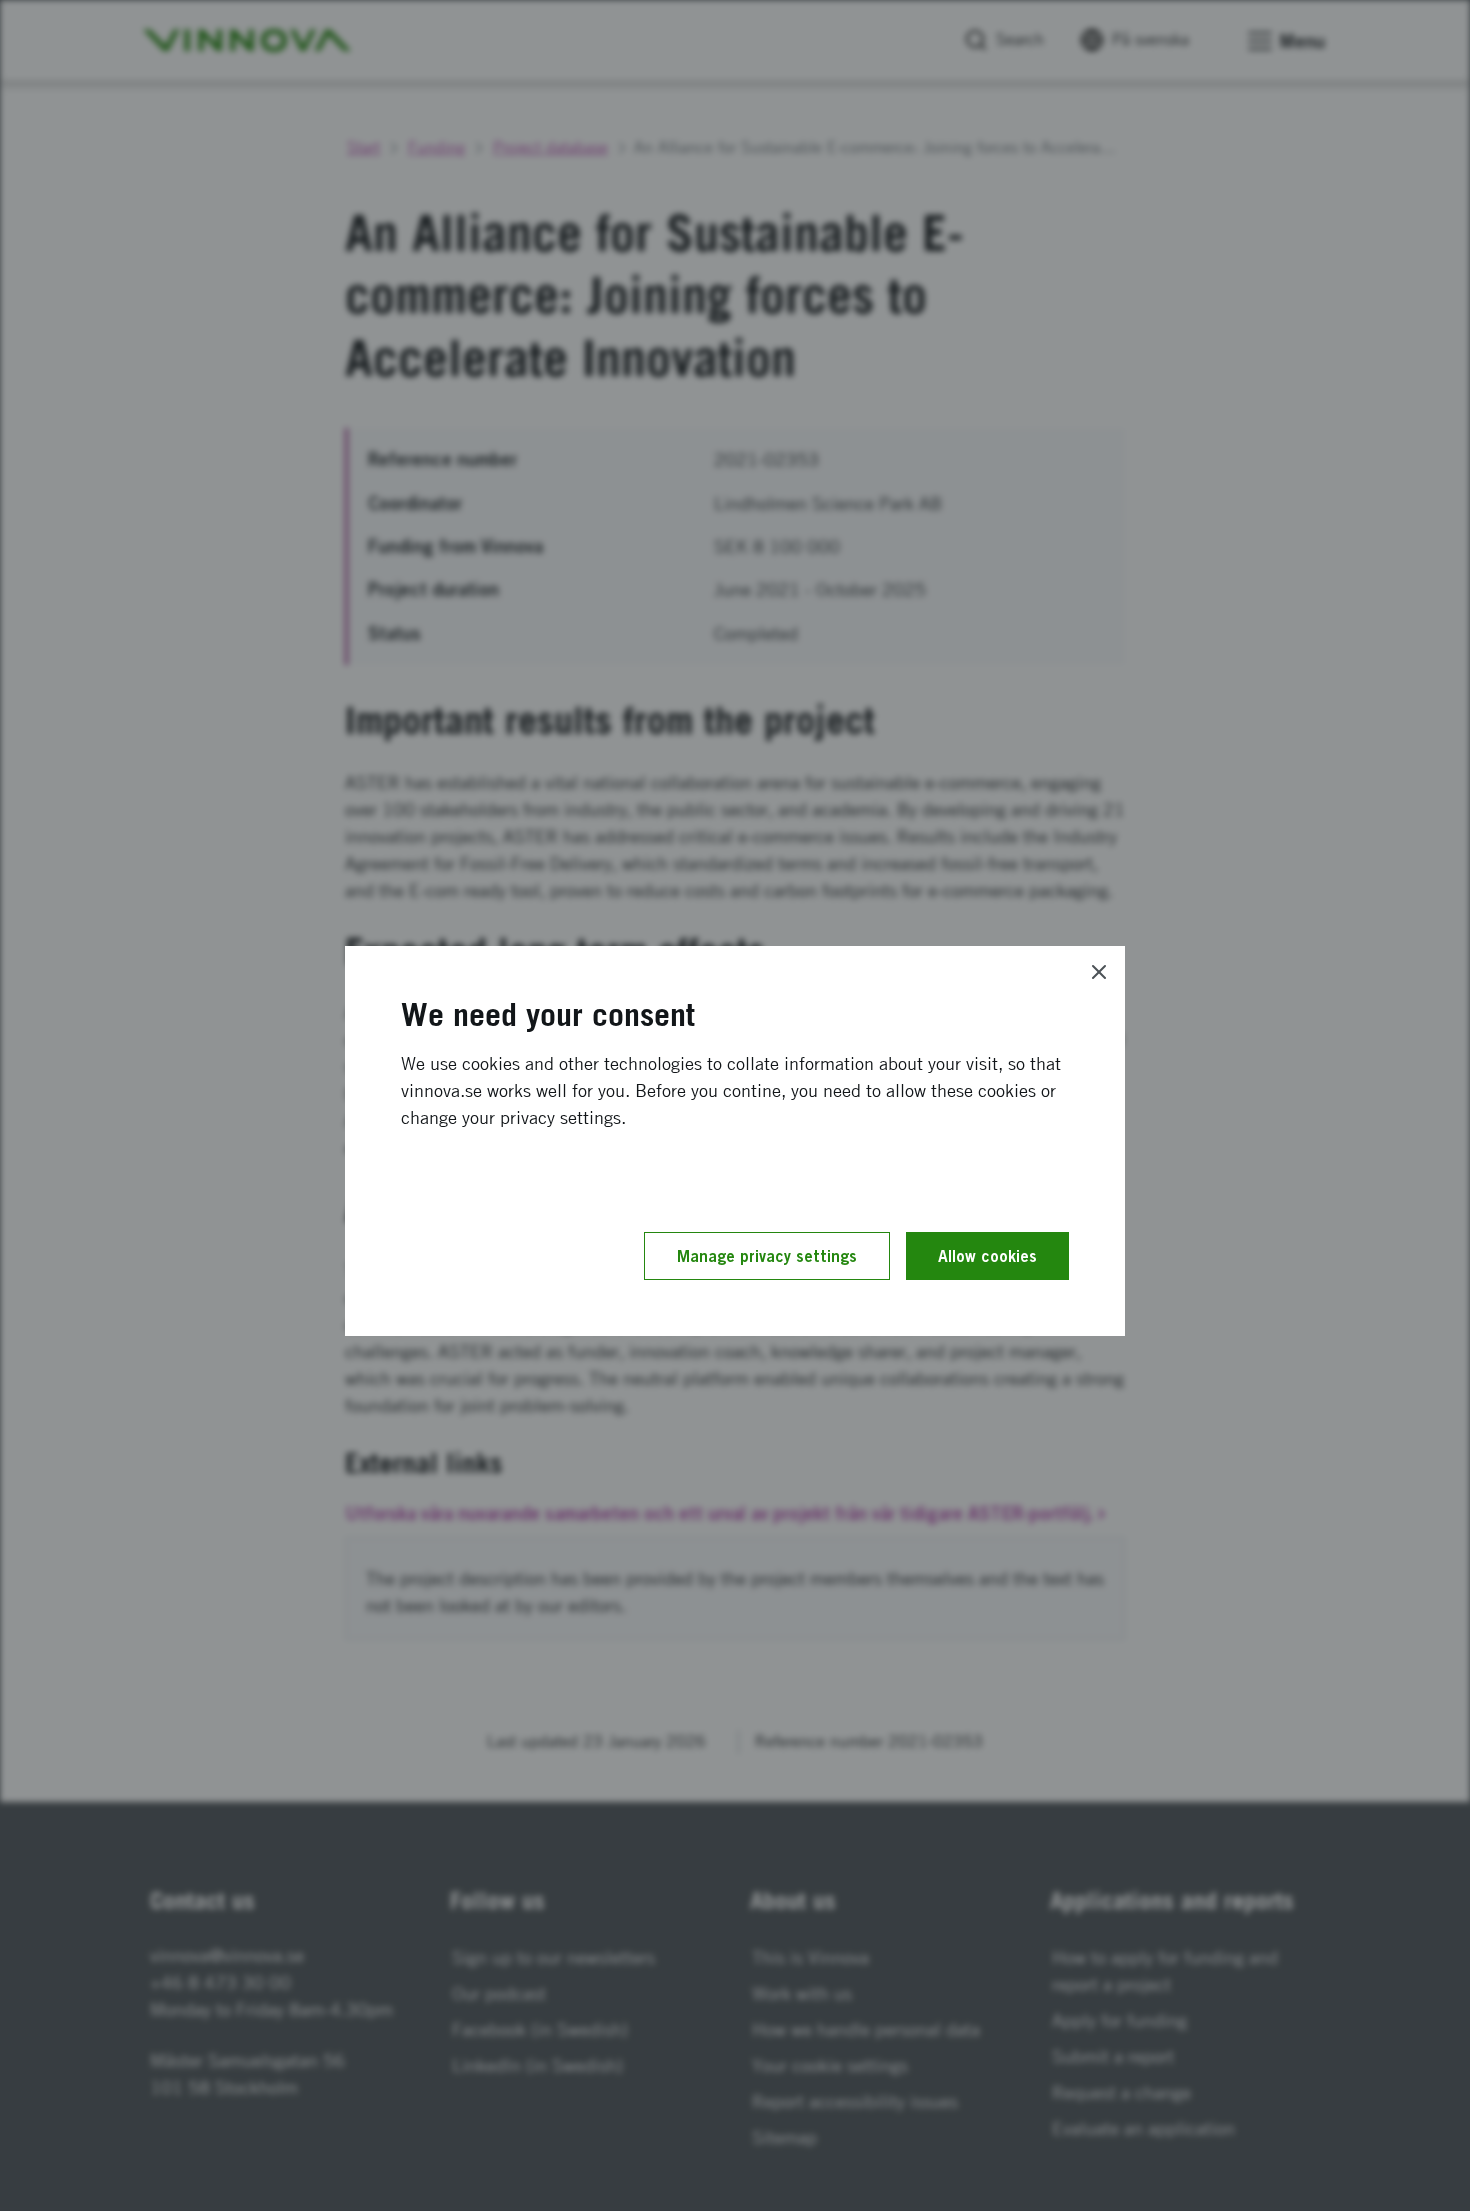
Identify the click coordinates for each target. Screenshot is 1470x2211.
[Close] (1099, 972)
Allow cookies (987, 1256)
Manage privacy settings (767, 1256)
